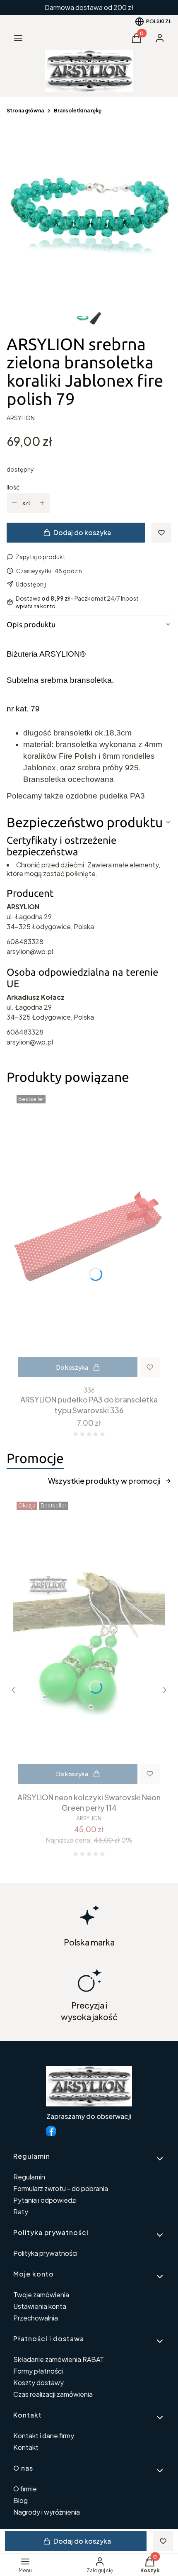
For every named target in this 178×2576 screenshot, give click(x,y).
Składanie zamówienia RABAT (59, 2359)
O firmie (25, 2489)
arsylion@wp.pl (30, 951)
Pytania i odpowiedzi (45, 2200)
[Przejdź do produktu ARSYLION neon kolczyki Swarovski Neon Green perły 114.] (89, 1643)
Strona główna (25, 111)
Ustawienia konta (40, 2306)
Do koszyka (72, 1367)
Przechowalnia (36, 2318)
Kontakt (26, 2447)
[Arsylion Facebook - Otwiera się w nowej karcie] (51, 2131)
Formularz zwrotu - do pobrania (61, 2188)
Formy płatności (38, 2371)
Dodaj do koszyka (82, 532)
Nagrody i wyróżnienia (47, 2512)
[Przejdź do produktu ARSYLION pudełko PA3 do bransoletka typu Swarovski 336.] (89, 1237)
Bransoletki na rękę (78, 111)
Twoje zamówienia (41, 2295)
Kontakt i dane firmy (44, 2436)
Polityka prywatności (45, 2253)
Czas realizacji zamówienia (53, 2394)
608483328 (25, 941)
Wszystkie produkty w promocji (104, 1481)
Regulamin (29, 2177)
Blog (20, 2500)
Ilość (13, 487)
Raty (21, 2212)
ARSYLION (21, 418)
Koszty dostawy (38, 2382)
